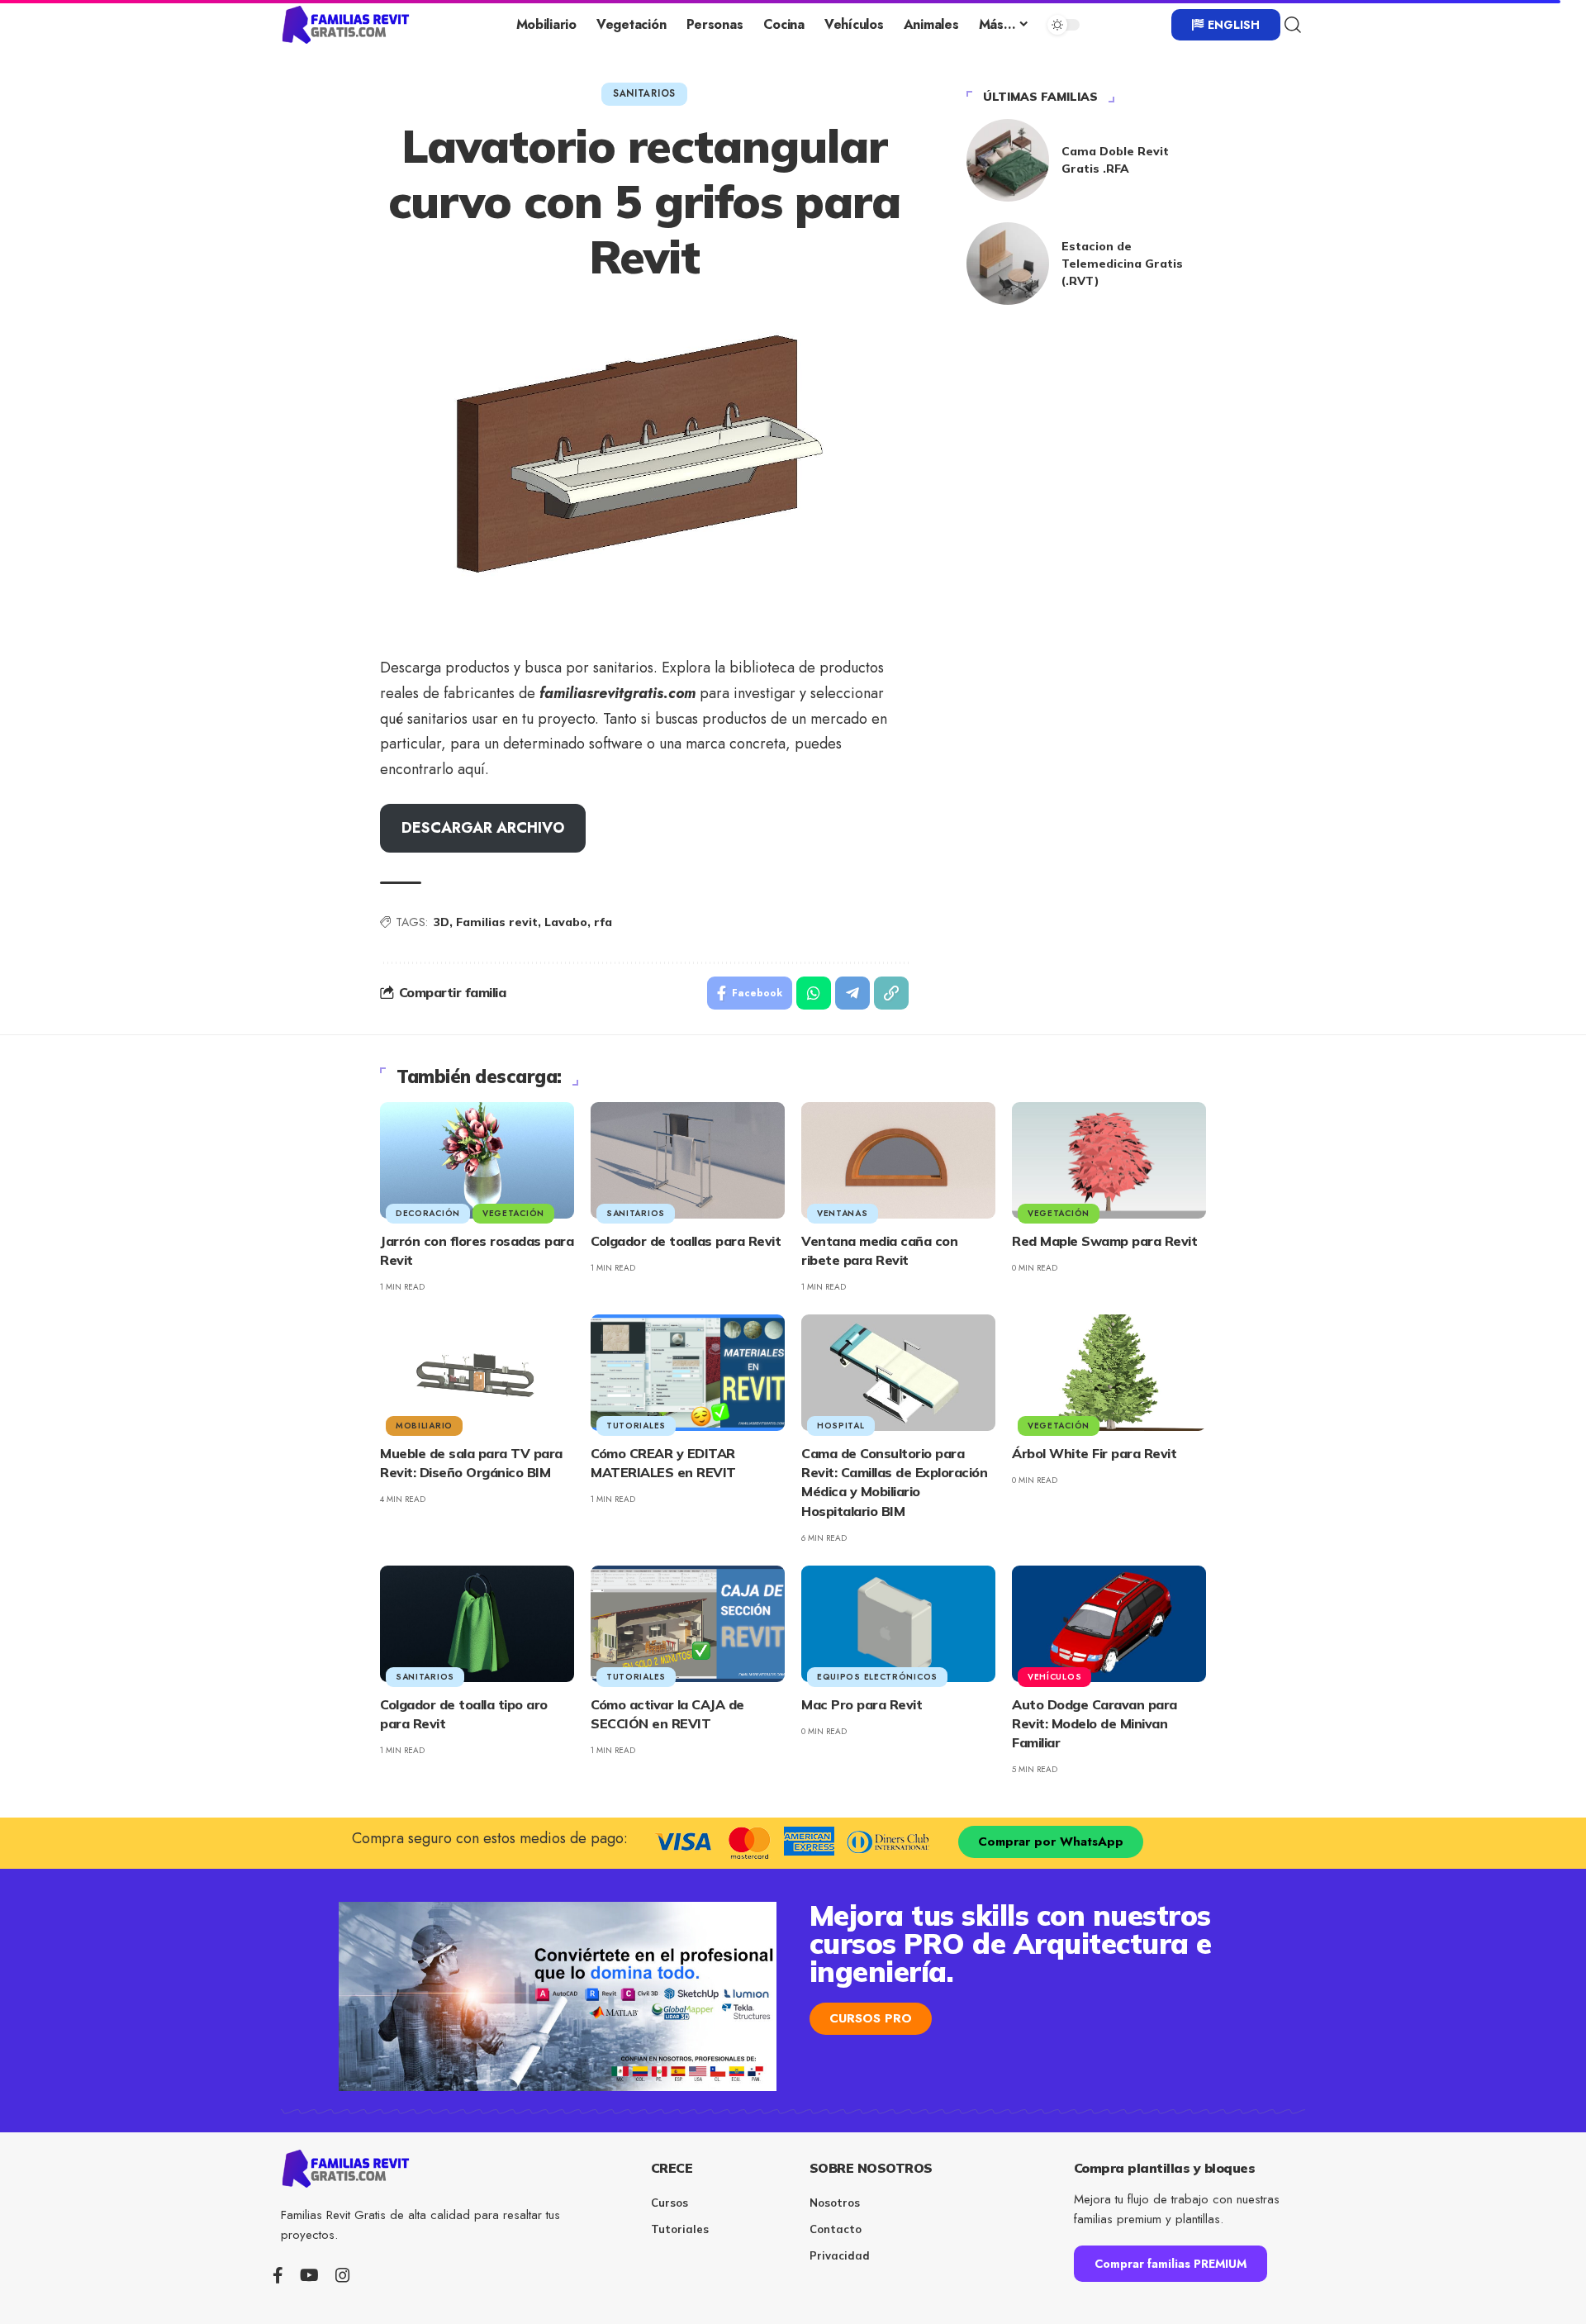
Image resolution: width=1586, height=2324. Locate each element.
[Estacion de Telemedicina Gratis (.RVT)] (1008, 264)
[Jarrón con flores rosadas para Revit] (477, 1160)
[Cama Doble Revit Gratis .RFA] (1008, 160)
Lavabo (566, 922)
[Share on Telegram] (852, 993)
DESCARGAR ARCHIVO (483, 828)
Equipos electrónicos (877, 1677)
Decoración (428, 1213)
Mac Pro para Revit (862, 1704)
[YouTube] (309, 2275)
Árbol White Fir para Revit (1094, 1453)
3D (442, 922)
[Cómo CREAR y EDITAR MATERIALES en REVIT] (688, 1373)
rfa (603, 922)
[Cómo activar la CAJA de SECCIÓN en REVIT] (688, 1624)
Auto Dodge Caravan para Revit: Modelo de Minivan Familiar (1095, 1723)
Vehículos (1054, 1677)
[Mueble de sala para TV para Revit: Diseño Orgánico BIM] (477, 1373)
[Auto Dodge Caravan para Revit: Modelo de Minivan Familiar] (1109, 1624)
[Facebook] (278, 2275)
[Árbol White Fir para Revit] (1109, 1373)
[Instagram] (343, 2275)
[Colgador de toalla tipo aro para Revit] (477, 1624)
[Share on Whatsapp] (814, 993)
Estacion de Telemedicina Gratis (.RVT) (1122, 264)
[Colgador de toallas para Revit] (688, 1160)
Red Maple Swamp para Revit (1104, 1241)
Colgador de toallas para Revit (686, 1241)
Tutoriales (636, 1426)
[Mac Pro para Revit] (898, 1624)
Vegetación (513, 1213)
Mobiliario (424, 1426)
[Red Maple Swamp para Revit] (1109, 1160)
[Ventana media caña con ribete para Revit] (898, 1160)
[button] (1293, 25)
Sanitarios (644, 93)
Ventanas (843, 1213)
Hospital (841, 1426)
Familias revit (497, 922)
